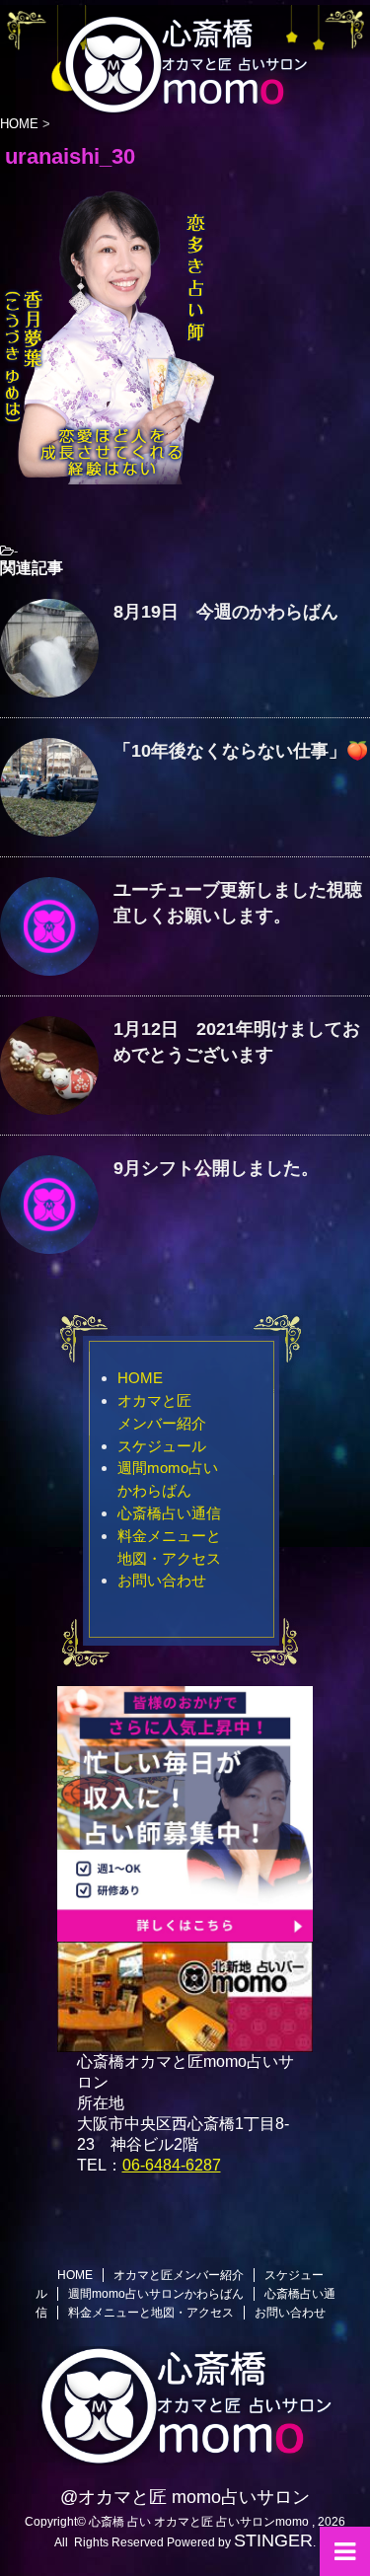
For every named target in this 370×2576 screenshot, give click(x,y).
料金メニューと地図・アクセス (151, 2313)
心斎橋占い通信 (169, 1513)
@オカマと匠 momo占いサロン (185, 2497)
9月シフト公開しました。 (216, 1168)
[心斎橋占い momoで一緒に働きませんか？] (185, 1932)
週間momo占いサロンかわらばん (156, 2294)
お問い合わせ (162, 1580)
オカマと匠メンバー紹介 (179, 2275)
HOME (140, 1378)
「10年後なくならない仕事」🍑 (241, 751)
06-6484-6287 (172, 2165)
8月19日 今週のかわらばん (226, 612)
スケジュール (162, 1446)
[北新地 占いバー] (185, 2043)
